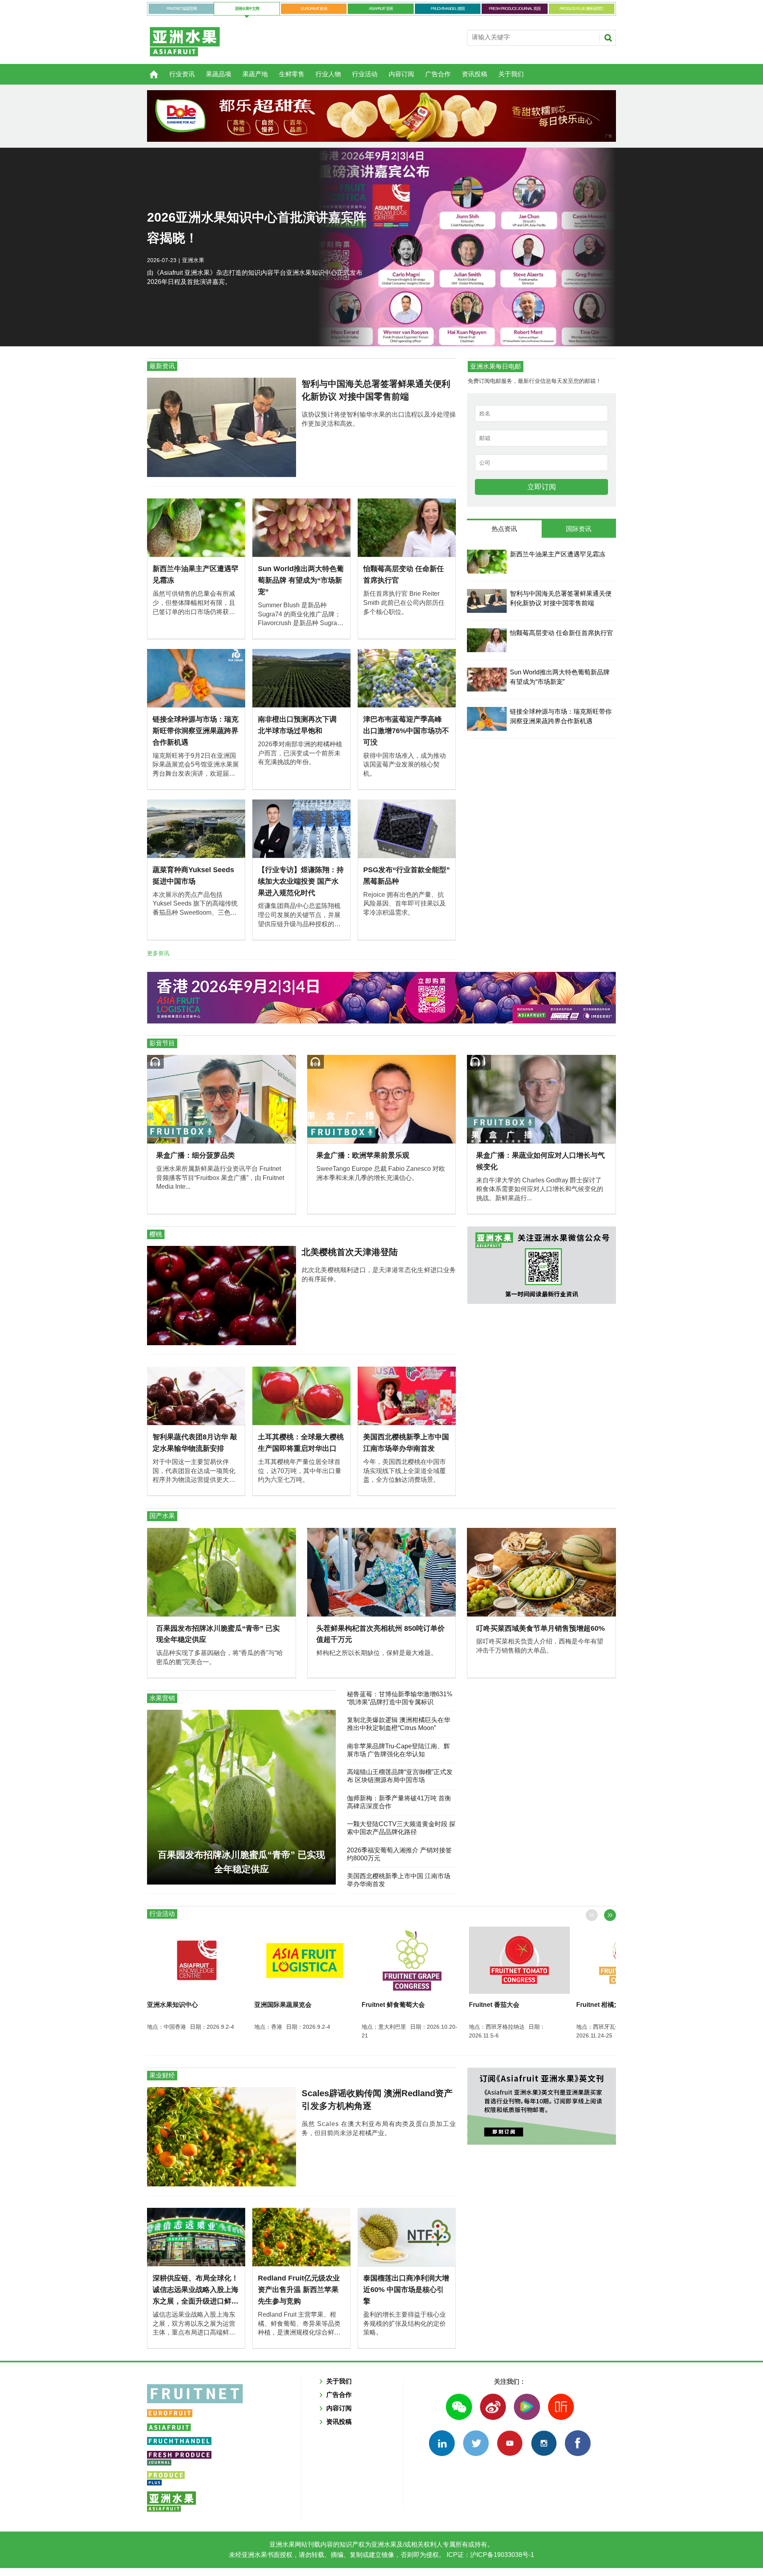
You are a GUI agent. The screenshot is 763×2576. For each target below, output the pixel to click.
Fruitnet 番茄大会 (494, 2005)
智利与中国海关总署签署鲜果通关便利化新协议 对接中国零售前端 (376, 390)
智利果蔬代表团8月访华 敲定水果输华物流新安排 (195, 1443)
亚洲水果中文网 (247, 9)
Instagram (544, 2443)
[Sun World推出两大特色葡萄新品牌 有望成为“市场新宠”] (487, 680)
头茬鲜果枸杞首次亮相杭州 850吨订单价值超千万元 (381, 1634)
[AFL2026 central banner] (381, 998)
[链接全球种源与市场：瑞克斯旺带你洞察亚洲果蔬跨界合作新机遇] (487, 719)
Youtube (510, 2443)
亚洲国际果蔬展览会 (283, 2005)
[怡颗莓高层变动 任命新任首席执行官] (487, 640)
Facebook (578, 2443)
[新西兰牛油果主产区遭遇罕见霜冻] (487, 562)
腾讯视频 (527, 2407)
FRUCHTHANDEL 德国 (448, 9)
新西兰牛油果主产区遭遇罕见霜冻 (196, 574)
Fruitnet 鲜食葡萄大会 (393, 2005)
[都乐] (381, 116)
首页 (149, 70)
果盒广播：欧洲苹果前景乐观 (363, 1155)
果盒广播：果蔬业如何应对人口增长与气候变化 (540, 1161)
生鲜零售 (292, 74)
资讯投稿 (474, 74)
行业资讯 (182, 74)
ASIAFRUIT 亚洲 (381, 9)
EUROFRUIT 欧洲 (314, 9)
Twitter (476, 2443)
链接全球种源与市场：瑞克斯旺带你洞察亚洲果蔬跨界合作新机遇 (196, 731)
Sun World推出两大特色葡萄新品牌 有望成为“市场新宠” (301, 580)
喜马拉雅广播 (561, 2407)
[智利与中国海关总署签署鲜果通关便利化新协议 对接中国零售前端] (487, 601)
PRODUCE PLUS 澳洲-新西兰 (582, 9)
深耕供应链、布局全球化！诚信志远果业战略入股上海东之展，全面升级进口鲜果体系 (196, 2290)
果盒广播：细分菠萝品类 (196, 1155)
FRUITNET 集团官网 (181, 9)
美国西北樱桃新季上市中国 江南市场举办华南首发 (406, 1443)
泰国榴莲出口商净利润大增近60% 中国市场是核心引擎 (406, 2290)
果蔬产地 (255, 74)
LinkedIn (442, 2443)
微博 (493, 2407)
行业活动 (365, 74)
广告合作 (438, 74)
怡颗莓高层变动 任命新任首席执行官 (404, 574)
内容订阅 (401, 74)
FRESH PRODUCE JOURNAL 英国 (514, 9)
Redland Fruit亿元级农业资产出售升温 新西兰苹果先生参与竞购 (299, 2290)
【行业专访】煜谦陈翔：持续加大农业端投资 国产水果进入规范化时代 (301, 881)
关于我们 (511, 74)
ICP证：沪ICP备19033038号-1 (490, 2555)
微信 (459, 2407)
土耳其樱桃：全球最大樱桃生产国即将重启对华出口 (301, 1443)
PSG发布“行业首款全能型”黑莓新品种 (407, 876)
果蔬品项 (219, 74)
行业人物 (328, 74)
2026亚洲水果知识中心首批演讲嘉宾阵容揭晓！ (257, 228)
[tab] (504, 529)
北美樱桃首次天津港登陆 (350, 1252)
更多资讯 (158, 953)
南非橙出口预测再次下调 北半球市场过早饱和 (297, 725)
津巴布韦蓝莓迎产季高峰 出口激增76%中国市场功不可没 (406, 731)
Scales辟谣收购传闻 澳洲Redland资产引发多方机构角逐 (377, 2100)
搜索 (608, 38)
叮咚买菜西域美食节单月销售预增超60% (540, 1628)
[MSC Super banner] (542, 2106)
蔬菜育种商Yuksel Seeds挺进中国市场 (193, 876)
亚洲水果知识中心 (172, 2005)
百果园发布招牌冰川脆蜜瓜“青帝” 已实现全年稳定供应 (218, 1634)
